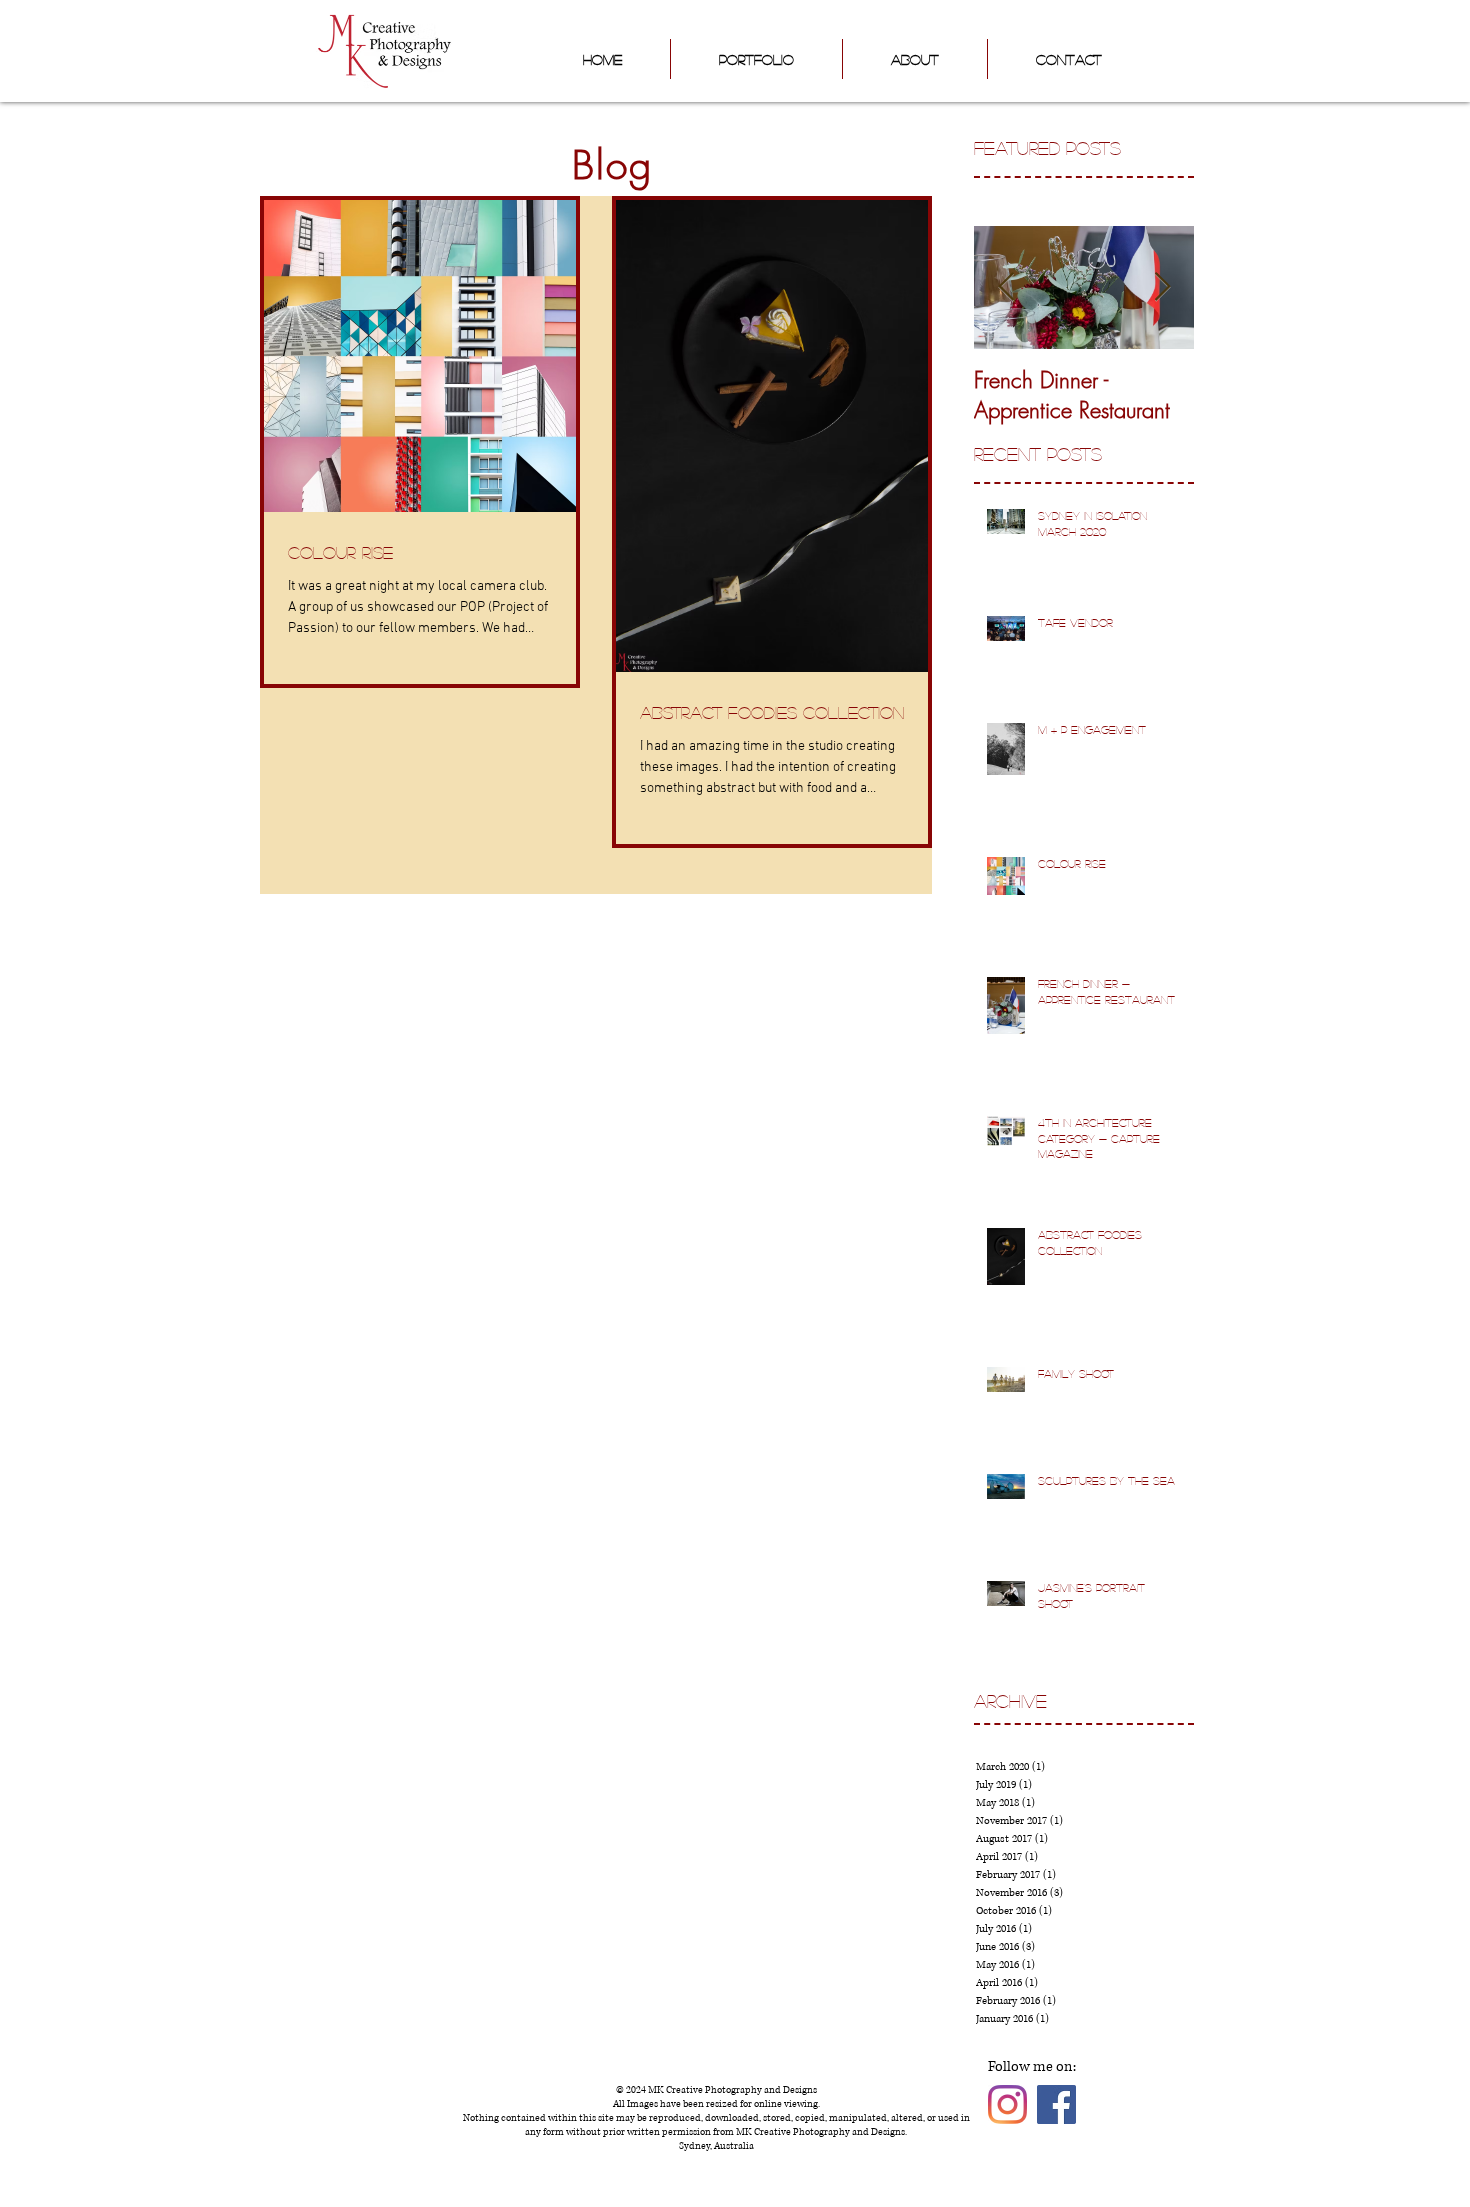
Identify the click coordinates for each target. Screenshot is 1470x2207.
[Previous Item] (1006, 287)
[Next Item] (1162, 287)
